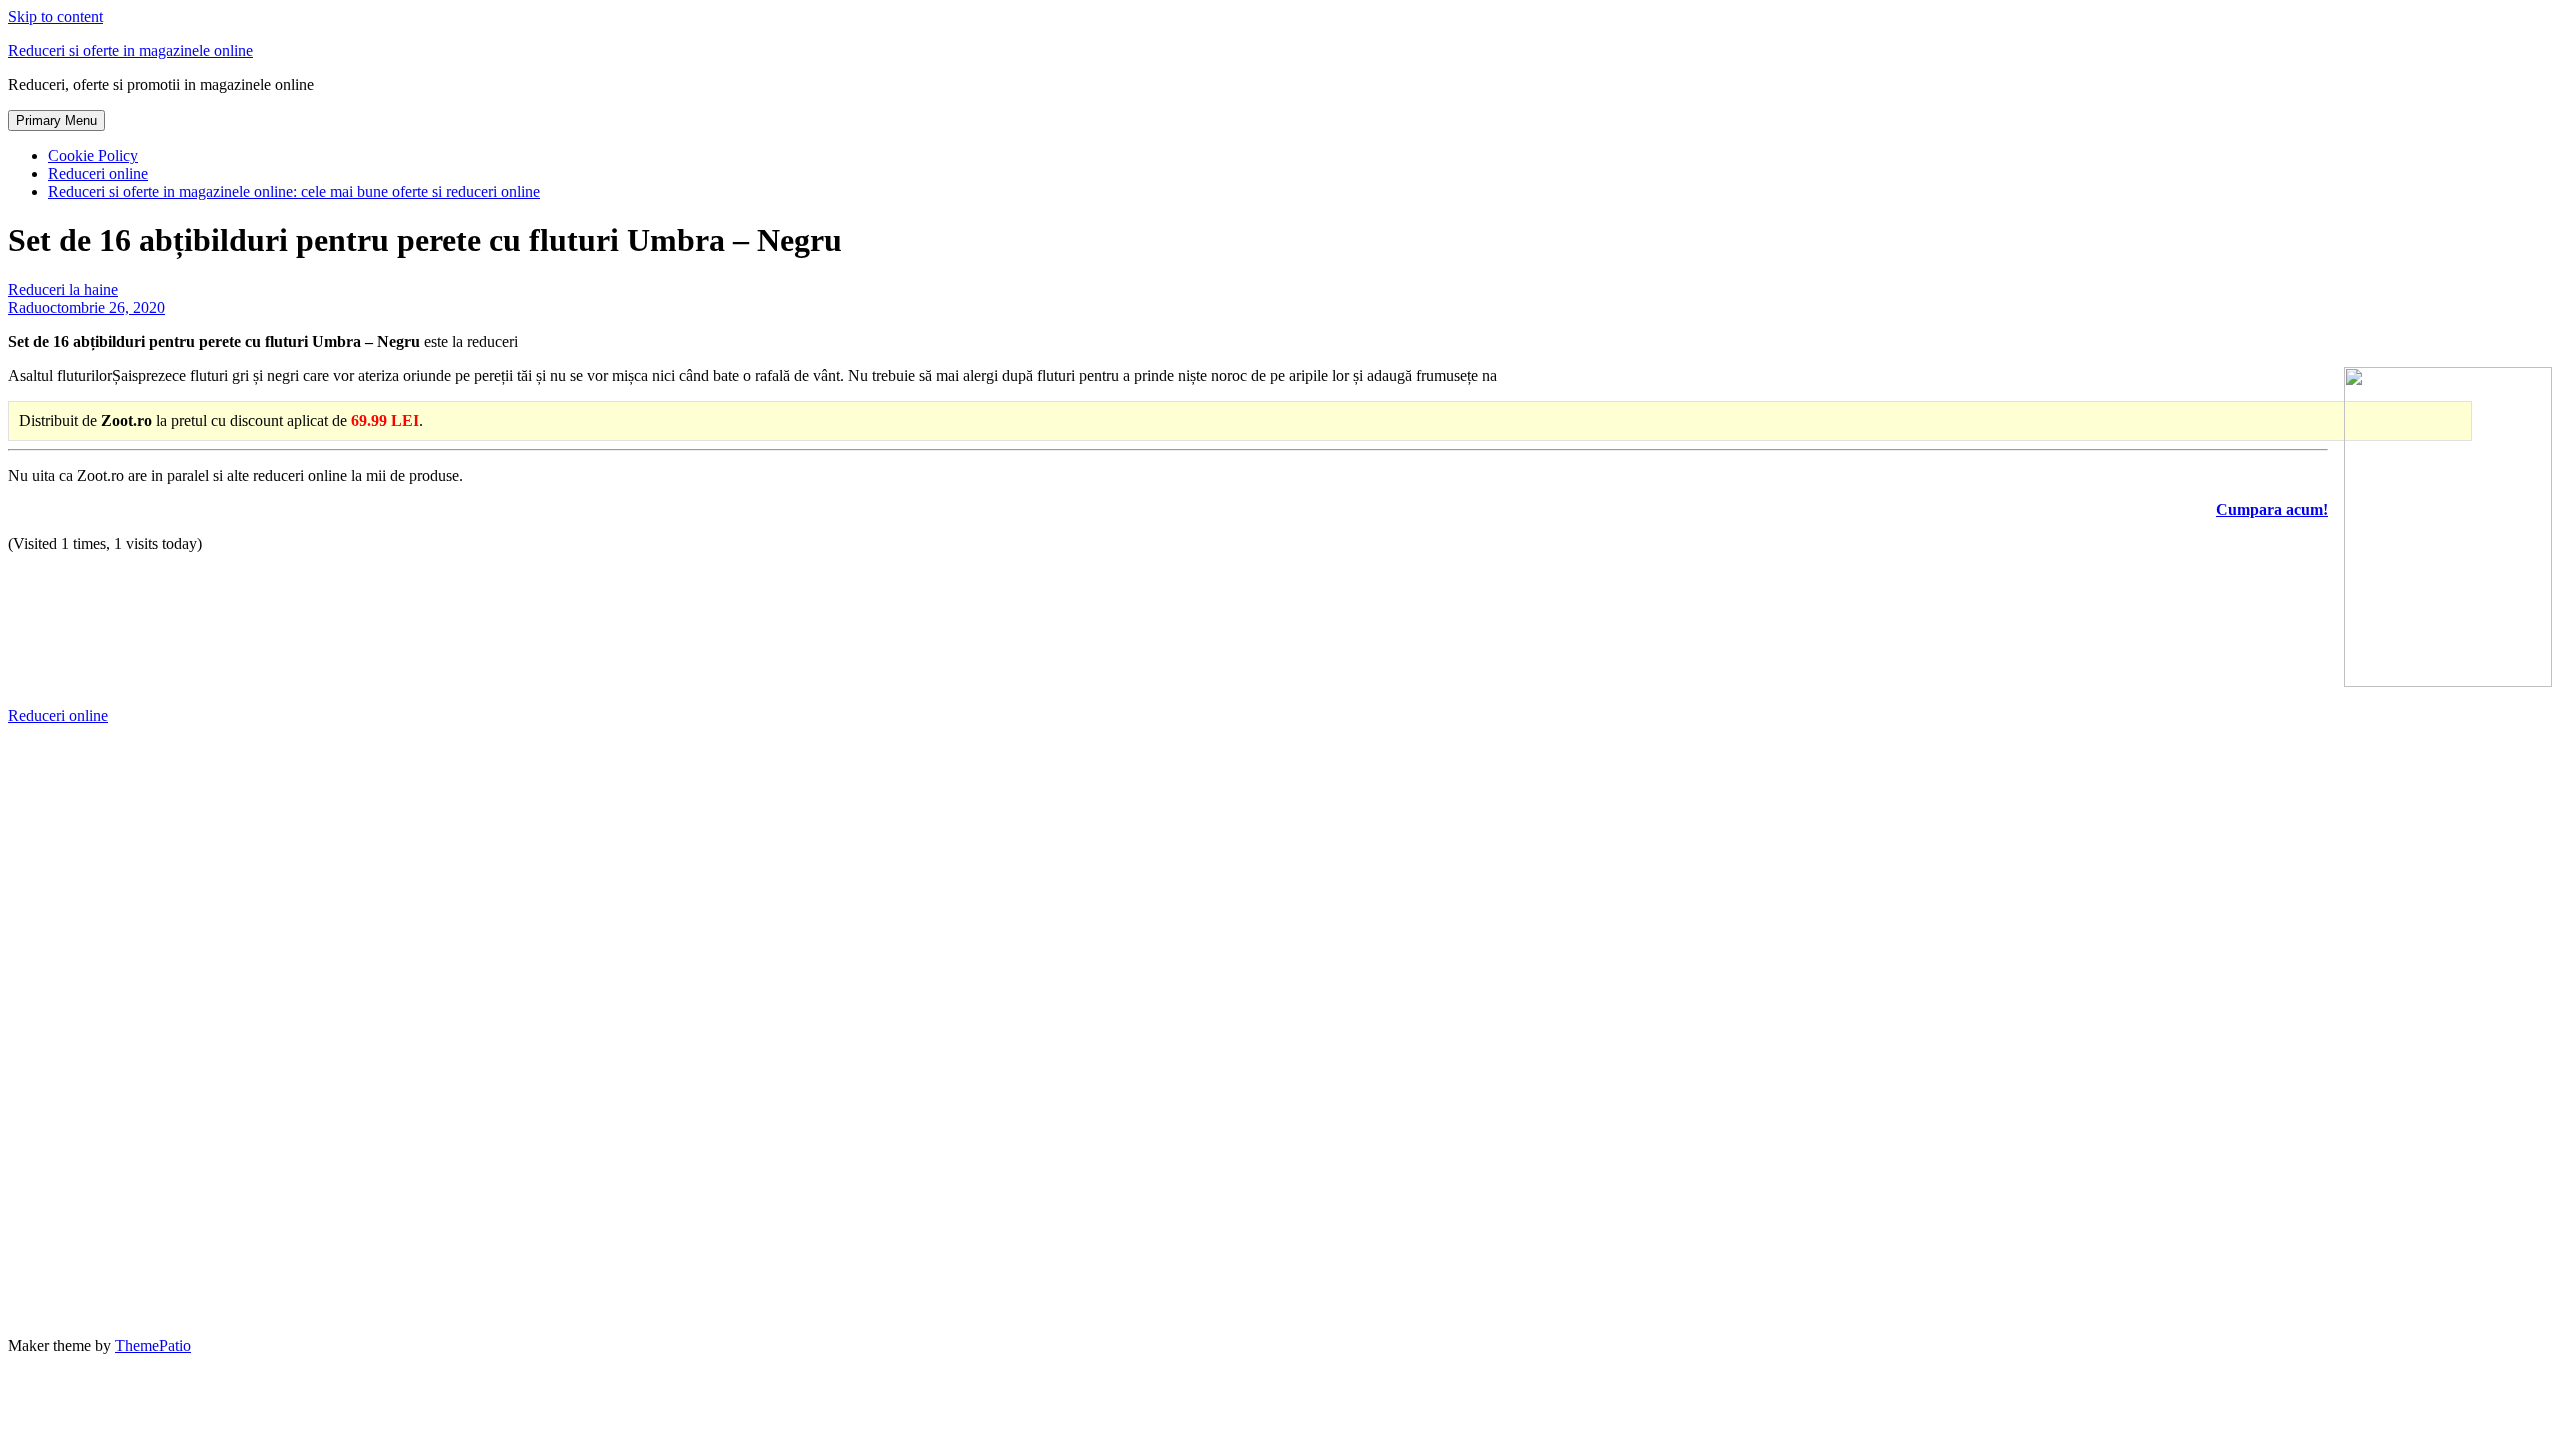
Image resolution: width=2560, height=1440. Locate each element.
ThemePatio (153, 1345)
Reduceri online (98, 173)
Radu (25, 307)
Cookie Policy (93, 155)
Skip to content (55, 16)
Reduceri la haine (63, 289)
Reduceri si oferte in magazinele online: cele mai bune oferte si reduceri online (294, 191)
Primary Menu (56, 120)
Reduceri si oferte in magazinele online (130, 50)
